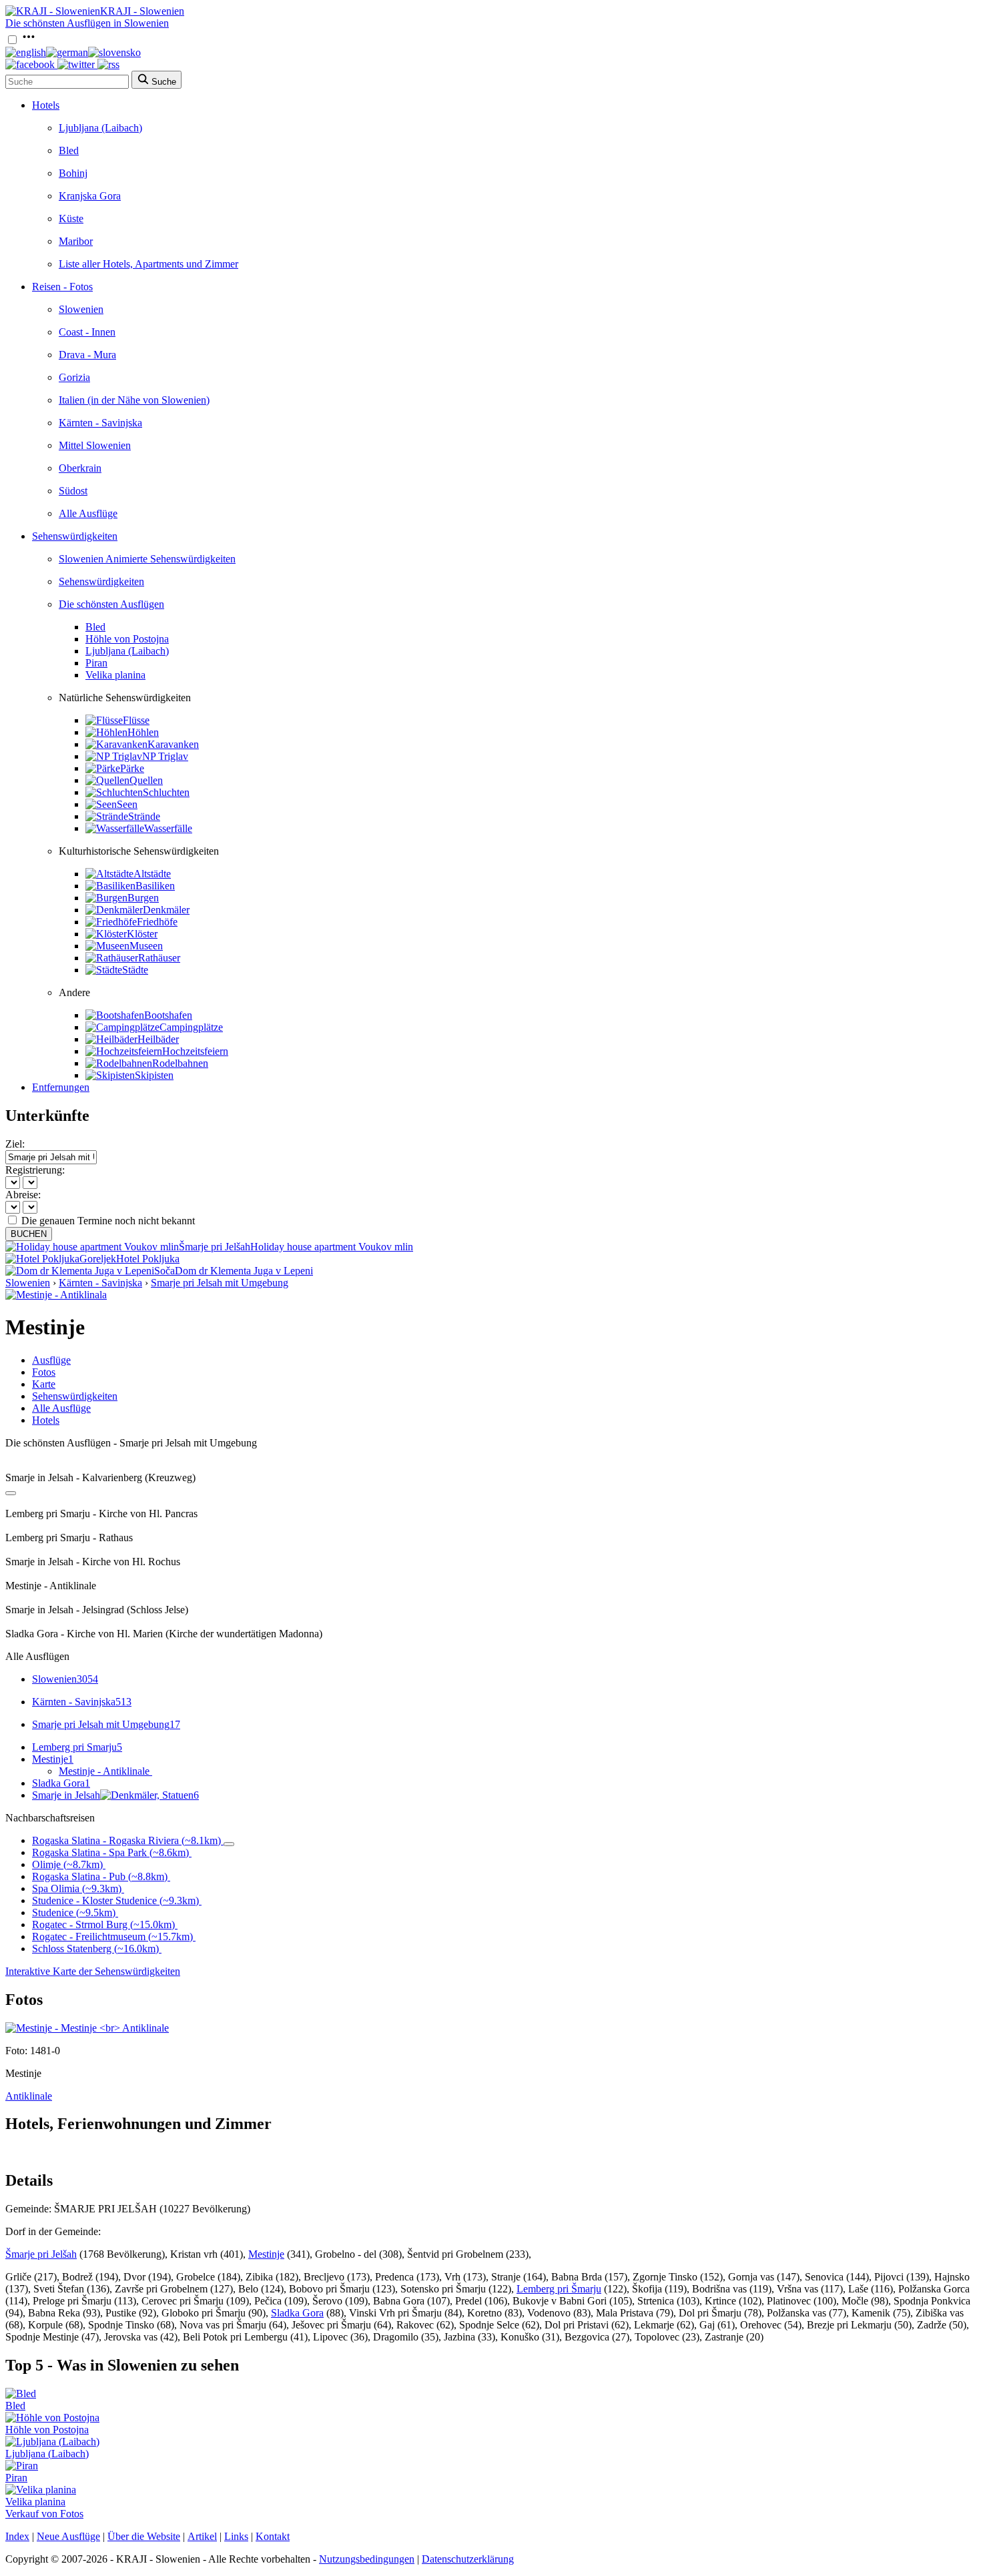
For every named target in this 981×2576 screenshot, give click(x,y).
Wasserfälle (168, 828)
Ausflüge (51, 1360)
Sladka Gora (61, 1783)
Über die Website (144, 2536)
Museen (146, 946)
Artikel (202, 2536)
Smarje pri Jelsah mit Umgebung (220, 1283)
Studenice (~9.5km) (74, 1912)
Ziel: (15, 1144)
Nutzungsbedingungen (367, 2559)
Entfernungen (61, 1087)
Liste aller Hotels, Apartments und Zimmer (148, 264)
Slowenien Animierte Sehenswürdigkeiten (147, 559)
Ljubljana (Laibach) (100, 128)
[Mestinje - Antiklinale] (87, 2028)
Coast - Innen (87, 332)
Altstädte (152, 874)
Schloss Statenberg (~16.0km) (95, 1949)
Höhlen (143, 732)
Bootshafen (168, 1015)
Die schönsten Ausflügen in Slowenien (87, 23)
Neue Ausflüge (68, 2536)
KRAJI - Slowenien (142, 11)
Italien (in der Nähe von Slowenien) (134, 400)
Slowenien (81, 309)
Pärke (132, 768)
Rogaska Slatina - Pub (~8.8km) (100, 1876)
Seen (127, 804)
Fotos (44, 1372)
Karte (44, 1384)
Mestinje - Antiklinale (104, 1771)
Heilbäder (158, 1039)
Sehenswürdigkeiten (75, 536)
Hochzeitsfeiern (195, 1051)
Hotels (46, 105)
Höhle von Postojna (127, 639)
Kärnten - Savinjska (100, 423)
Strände (144, 816)
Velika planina (115, 675)
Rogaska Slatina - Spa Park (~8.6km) (110, 1852)
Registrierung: (35, 1170)
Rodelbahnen (180, 1063)
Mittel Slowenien (95, 445)
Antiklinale (29, 2096)
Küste (71, 219)
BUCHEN (29, 1234)
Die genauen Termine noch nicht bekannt (108, 1221)
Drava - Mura (87, 355)
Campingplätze (191, 1027)
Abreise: (23, 1195)
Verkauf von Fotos (44, 2514)
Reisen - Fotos (62, 287)
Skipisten (154, 1075)
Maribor (76, 241)
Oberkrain (80, 468)
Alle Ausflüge (88, 513)
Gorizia (74, 377)
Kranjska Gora (90, 196)
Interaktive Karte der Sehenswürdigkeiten (93, 1971)
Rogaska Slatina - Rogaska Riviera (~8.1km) (126, 1840)
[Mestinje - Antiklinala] (56, 1295)
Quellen (146, 780)
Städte (135, 970)
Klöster (142, 934)
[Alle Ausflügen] (11, 1493)
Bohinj (73, 173)
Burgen (143, 898)
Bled (69, 150)
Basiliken (155, 886)
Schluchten (166, 792)
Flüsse (136, 720)
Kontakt (273, 2536)
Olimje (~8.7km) (67, 1864)
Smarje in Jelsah (115, 1795)
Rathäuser (159, 958)
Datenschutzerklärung (468, 2559)
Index (17, 2536)
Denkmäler (166, 910)
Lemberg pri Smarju (77, 1747)
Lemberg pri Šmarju (559, 2289)
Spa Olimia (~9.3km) (77, 1888)
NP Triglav (165, 756)
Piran (96, 663)
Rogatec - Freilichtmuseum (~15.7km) (112, 1937)
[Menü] (29, 40)
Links (236, 2536)
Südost (73, 491)
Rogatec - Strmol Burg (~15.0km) (103, 1924)
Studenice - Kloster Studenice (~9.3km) (115, 1900)
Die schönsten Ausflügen (111, 604)
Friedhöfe (157, 922)
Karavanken (173, 744)
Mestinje (53, 1759)
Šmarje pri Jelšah (41, 2254)
